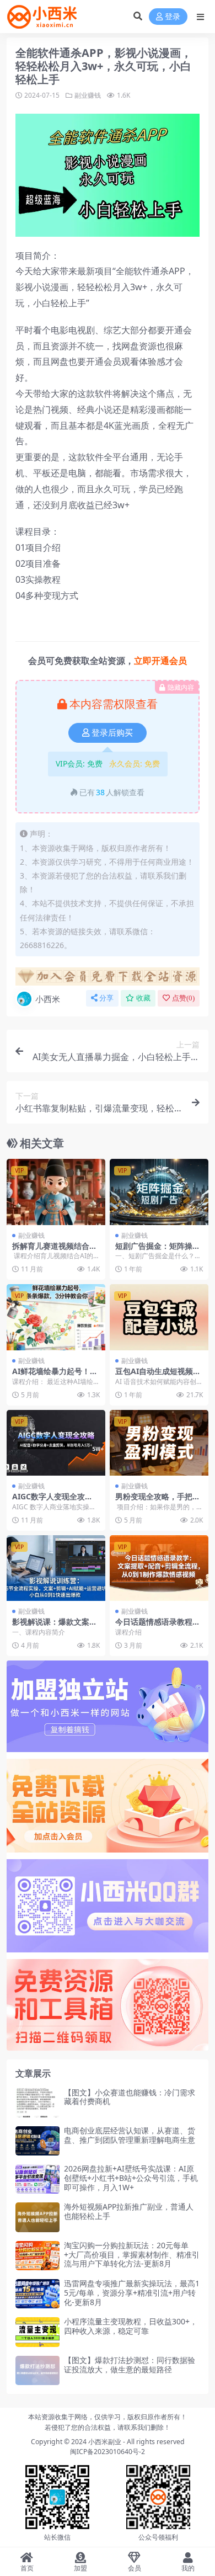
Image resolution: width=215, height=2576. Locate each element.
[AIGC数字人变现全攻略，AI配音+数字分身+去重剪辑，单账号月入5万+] (56, 1443)
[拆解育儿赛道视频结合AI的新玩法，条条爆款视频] (56, 1192)
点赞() (183, 998)
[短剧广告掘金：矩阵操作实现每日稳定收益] (159, 1192)
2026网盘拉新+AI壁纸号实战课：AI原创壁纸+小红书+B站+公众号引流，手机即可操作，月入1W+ (131, 2178)
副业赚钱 (88, 95)
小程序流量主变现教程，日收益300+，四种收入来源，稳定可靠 (131, 2326)
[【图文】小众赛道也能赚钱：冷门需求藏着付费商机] (37, 2103)
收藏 (143, 998)
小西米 (48, 999)
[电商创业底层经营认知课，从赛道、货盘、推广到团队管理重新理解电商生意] (37, 2141)
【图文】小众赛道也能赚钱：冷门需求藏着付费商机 (130, 2097)
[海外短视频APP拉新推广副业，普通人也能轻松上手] (37, 2217)
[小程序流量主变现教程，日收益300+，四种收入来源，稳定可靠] (37, 2332)
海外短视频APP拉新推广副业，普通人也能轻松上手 (129, 2211)
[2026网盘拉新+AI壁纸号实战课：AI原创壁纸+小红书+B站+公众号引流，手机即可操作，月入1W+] (37, 2179)
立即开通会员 (160, 661)
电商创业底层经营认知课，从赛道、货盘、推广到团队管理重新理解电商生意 (130, 2135)
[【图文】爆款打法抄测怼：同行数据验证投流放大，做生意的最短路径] (37, 2370)
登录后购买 (112, 733)
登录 (173, 17)
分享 (106, 998)
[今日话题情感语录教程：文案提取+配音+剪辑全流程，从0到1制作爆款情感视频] (159, 1568)
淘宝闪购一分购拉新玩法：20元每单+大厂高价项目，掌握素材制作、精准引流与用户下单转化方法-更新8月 (132, 2255)
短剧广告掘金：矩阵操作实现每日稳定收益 (158, 1250)
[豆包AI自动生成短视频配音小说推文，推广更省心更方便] (159, 1317)
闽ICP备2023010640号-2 (108, 2452)
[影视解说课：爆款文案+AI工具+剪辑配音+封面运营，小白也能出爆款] (56, 1568)
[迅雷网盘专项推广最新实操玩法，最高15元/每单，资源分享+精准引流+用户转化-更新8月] (37, 2294)
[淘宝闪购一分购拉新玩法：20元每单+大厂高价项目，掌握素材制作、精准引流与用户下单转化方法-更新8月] (37, 2256)
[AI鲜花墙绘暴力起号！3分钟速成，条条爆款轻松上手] (56, 1317)
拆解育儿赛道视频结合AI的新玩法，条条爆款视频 (55, 1250)
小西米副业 (105, 2442)
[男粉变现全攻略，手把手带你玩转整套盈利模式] (159, 1443)
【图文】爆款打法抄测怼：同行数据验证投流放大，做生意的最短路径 (130, 2365)
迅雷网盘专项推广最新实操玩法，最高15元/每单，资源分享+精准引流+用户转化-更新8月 (132, 2293)
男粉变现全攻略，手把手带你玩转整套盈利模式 (158, 1501)
